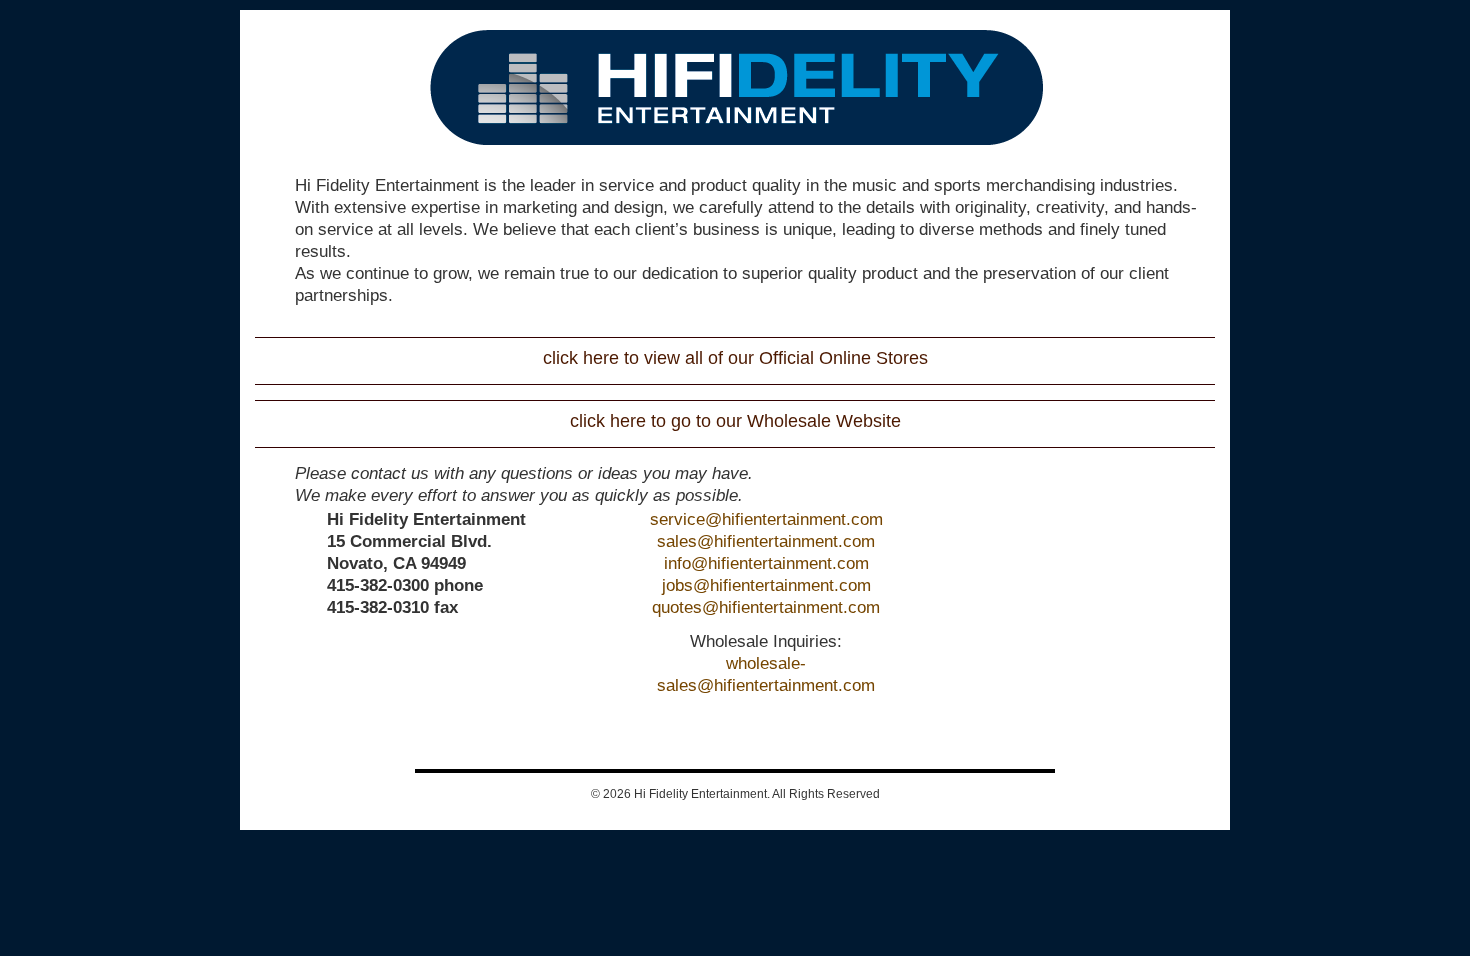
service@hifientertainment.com (766, 519)
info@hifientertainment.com (766, 563)
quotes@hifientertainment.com (766, 607)
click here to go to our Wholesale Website (735, 421)
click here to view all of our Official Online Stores (735, 358)
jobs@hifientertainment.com (766, 585)
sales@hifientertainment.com (766, 541)
